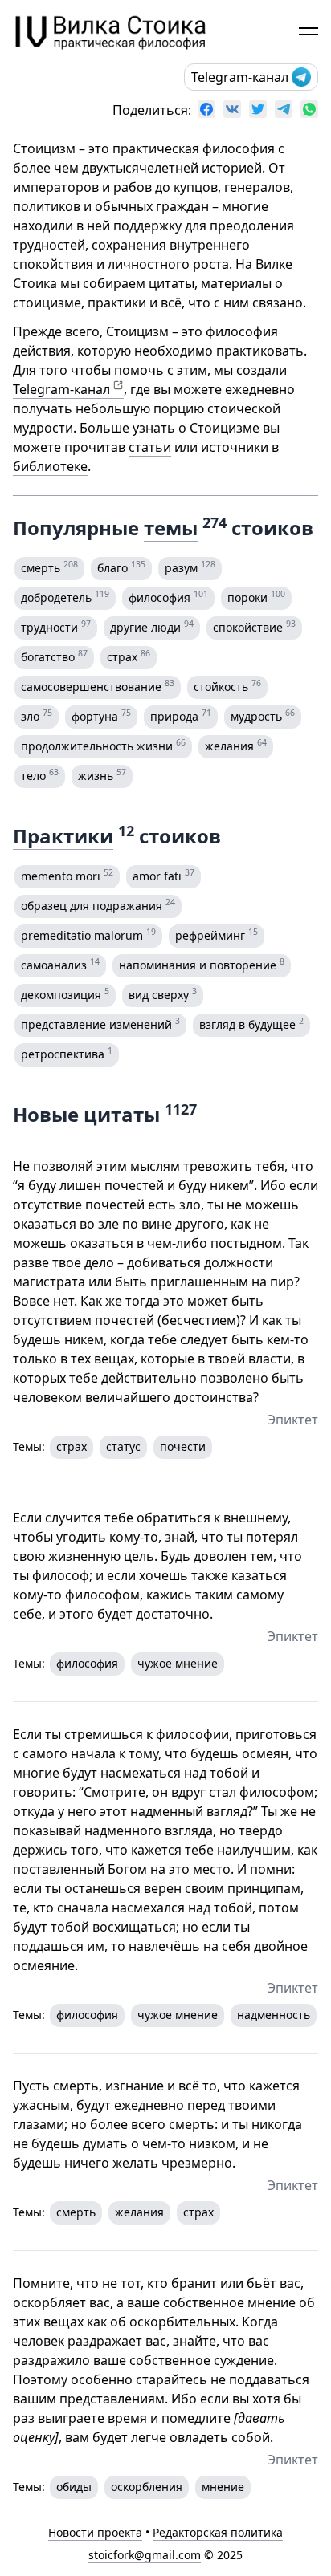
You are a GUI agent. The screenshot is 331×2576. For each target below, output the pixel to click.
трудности (56, 626)
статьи (150, 447)
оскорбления (147, 2487)
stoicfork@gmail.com (145, 2555)
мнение (223, 2487)
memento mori (67, 875)
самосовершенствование (98, 685)
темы (171, 528)
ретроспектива (67, 1053)
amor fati (163, 875)
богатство (54, 656)
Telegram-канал (240, 77)
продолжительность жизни (103, 745)
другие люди (152, 626)
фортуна (101, 715)
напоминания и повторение (202, 964)
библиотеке (50, 466)
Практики (63, 836)
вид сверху (163, 993)
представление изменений (100, 1023)
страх (129, 656)
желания (236, 745)
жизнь (102, 774)
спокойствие (254, 626)
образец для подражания (98, 904)
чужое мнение (178, 1663)
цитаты (122, 1114)
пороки (256, 596)
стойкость (227, 685)
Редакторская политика (218, 2532)
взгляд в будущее (251, 1023)
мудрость (263, 715)
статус (123, 1446)
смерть (49, 567)
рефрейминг (217, 934)
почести (183, 1446)
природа (181, 715)
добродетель (65, 596)
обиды (74, 2487)
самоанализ (60, 964)
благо (121, 567)
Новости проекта (95, 2532)
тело (40, 774)
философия (168, 596)
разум (190, 567)
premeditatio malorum (88, 934)
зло (37, 715)
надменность (274, 2015)
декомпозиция (65, 993)
